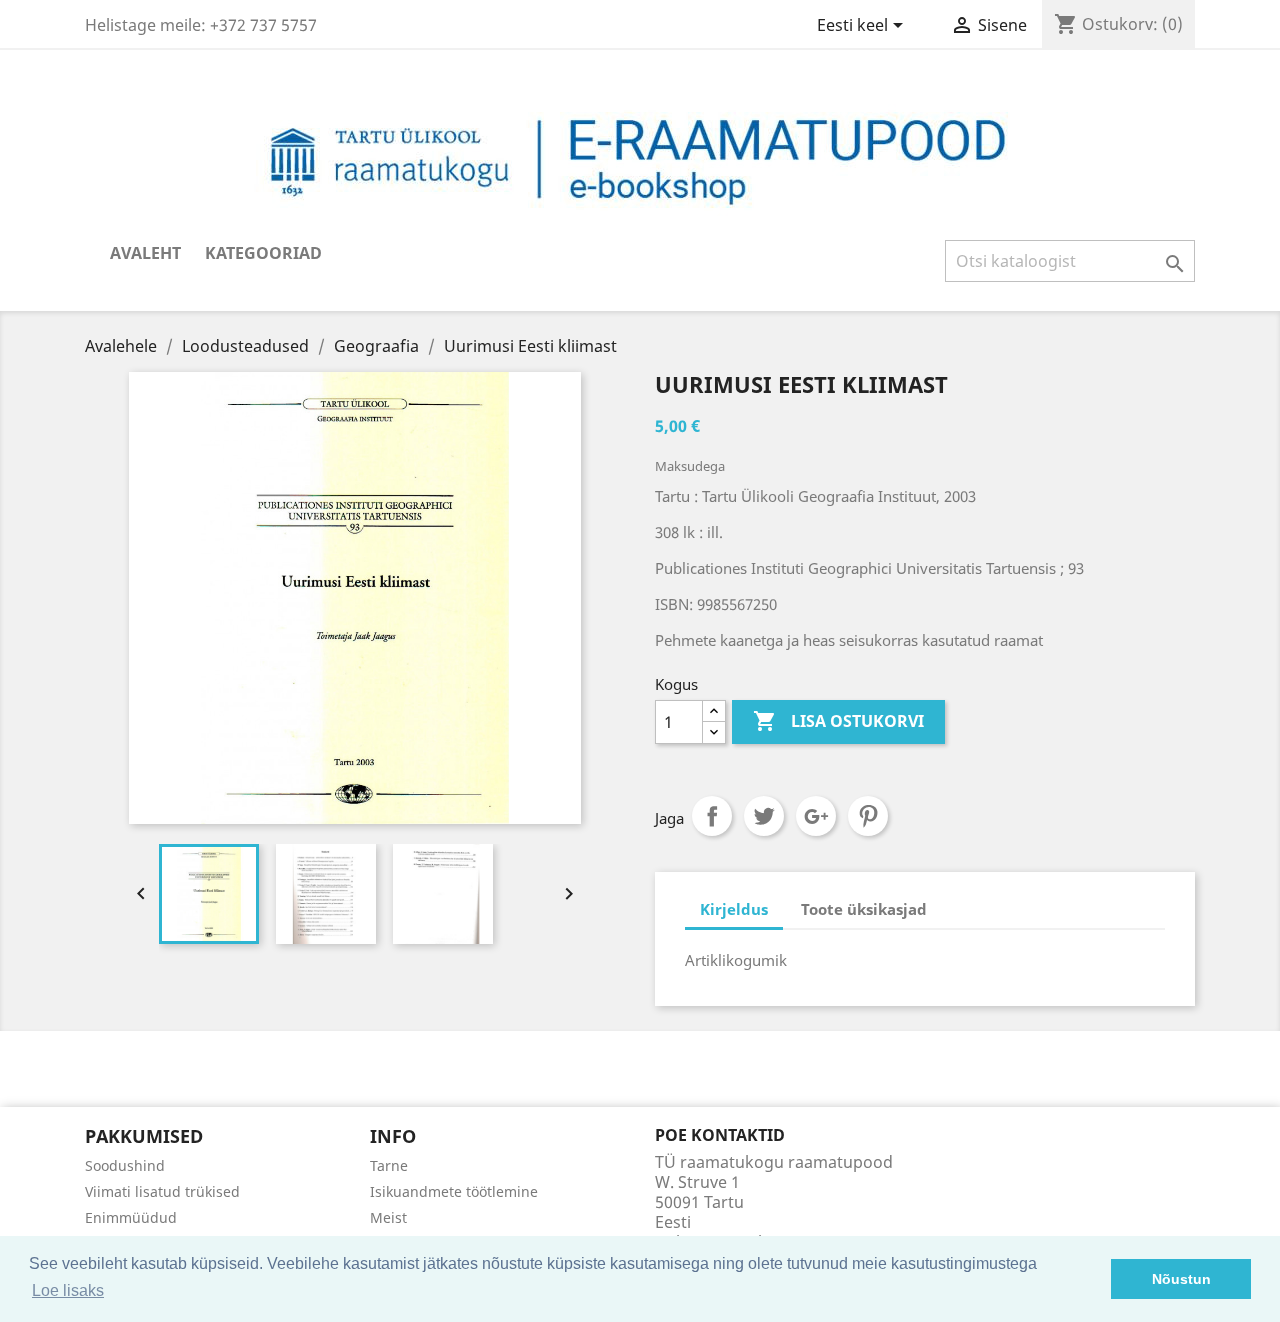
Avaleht (145, 253)
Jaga (712, 816)
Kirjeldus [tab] (734, 909)
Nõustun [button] (1181, 1279)
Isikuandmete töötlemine (454, 1191)
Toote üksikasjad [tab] (864, 909)
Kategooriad (263, 253)
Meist (388, 1217)
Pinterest (868, 816)
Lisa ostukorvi (838, 721)
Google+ (816, 816)
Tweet (764, 816)
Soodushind (125, 1165)
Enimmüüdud (131, 1217)
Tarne (389, 1165)
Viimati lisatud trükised (162, 1191)
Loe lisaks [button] (68, 1290)
